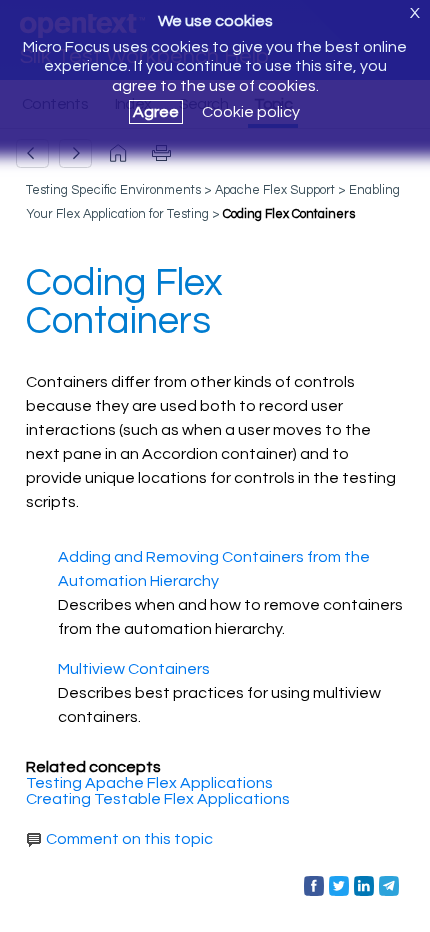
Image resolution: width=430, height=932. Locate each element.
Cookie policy (251, 112)
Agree (156, 112)
